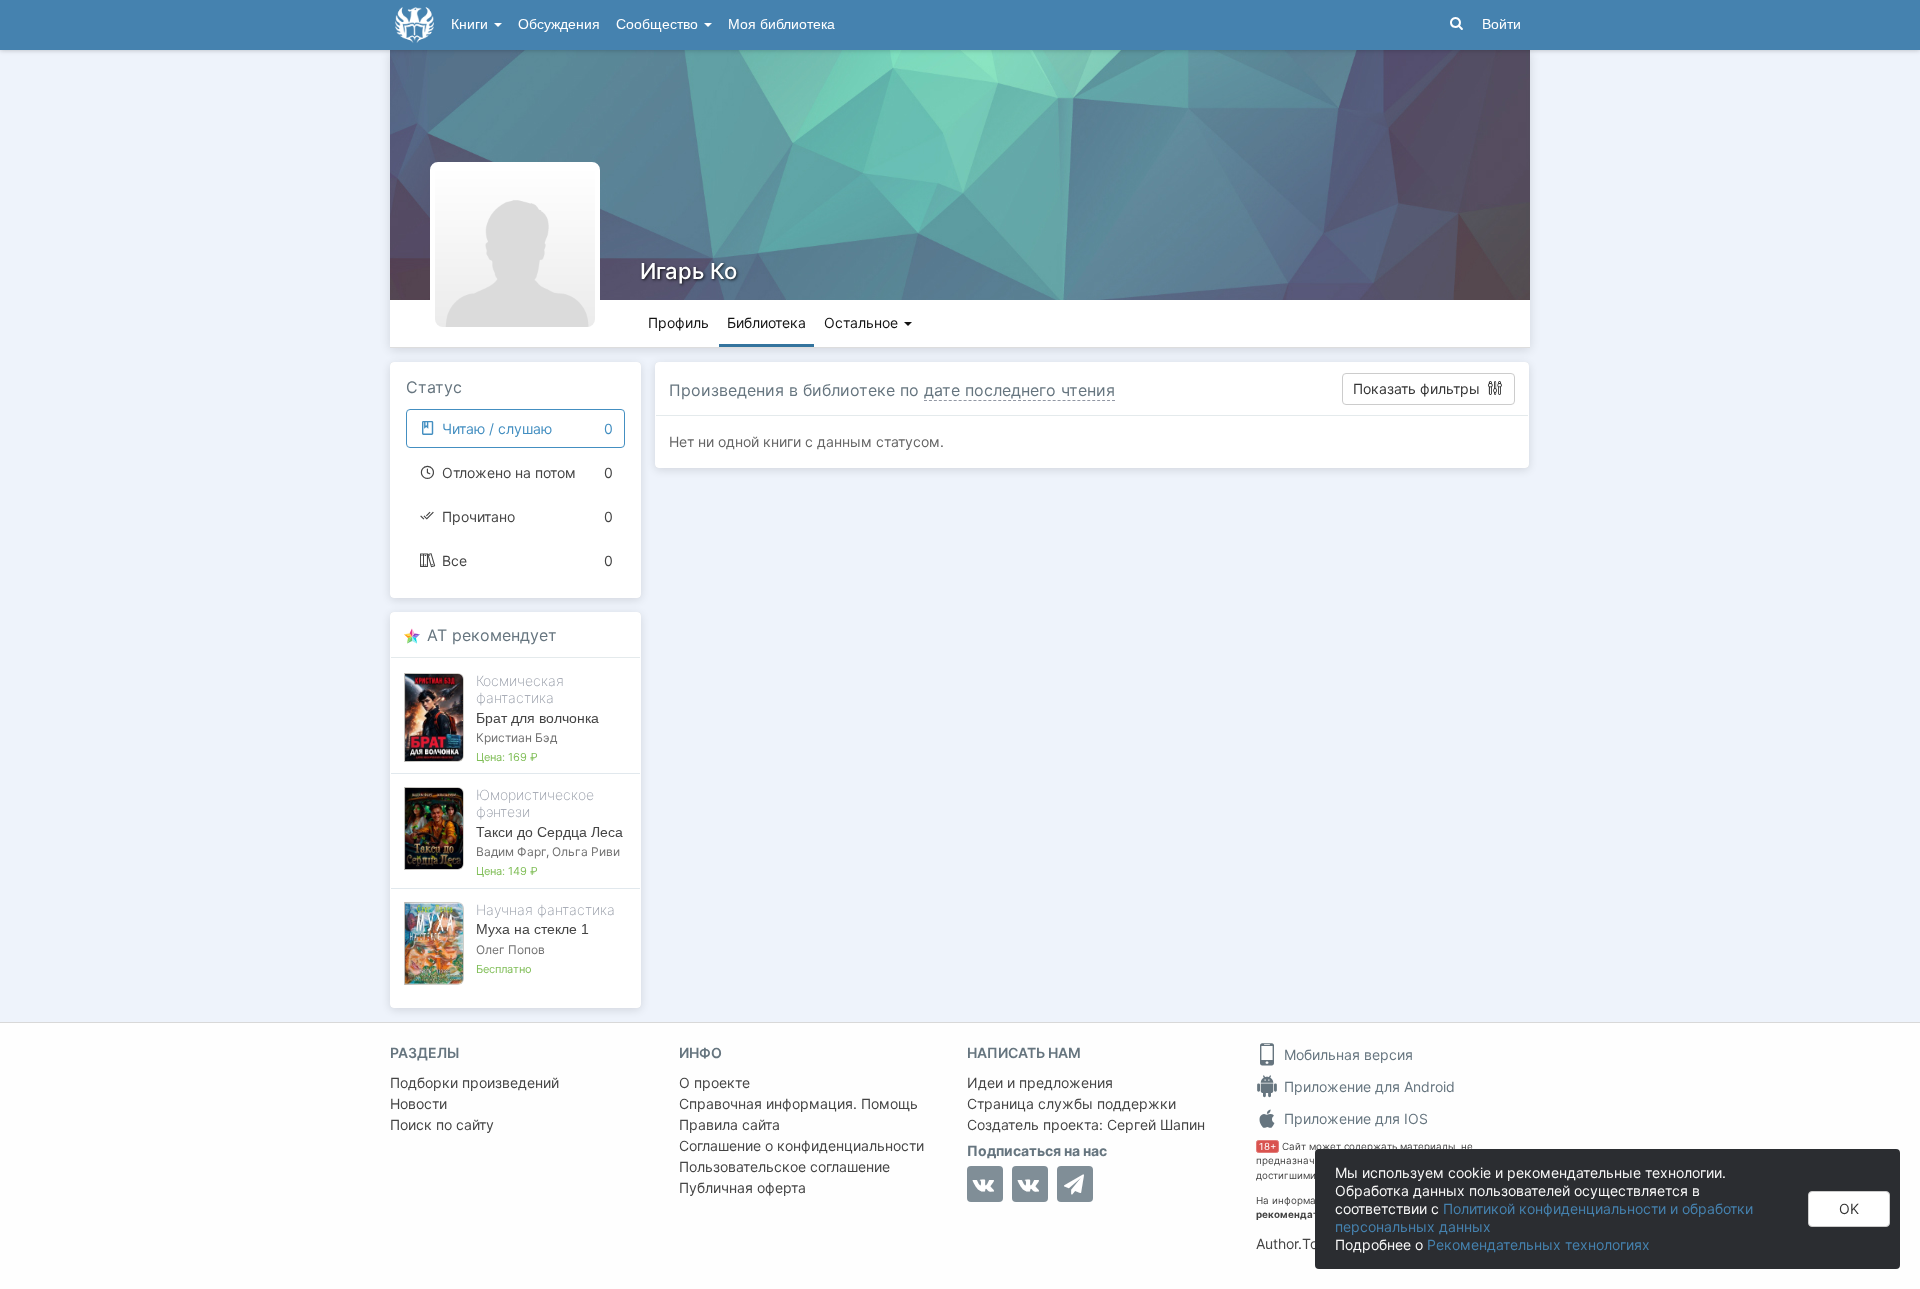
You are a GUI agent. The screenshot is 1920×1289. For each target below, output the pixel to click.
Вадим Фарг (511, 851)
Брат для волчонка (537, 718)
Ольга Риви (586, 851)
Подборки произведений (474, 1082)
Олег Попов (510, 949)
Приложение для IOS (1354, 1118)
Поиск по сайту (442, 1124)
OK (1849, 1208)
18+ (1267, 1146)
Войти (1501, 24)
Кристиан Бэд (516, 737)
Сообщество (659, 24)
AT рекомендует (492, 635)
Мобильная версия (1346, 1054)
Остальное (863, 322)
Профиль (678, 322)
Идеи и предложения (1040, 1082)
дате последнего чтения (1019, 390)
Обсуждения (559, 24)
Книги (471, 24)
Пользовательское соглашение (784, 1166)
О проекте (714, 1082)
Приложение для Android (1367, 1086)
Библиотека (766, 322)
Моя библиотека (781, 24)
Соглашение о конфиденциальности (801, 1145)
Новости (418, 1103)
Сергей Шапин (1156, 1124)
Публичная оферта (742, 1187)
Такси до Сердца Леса (549, 832)
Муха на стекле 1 (532, 929)
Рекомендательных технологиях (1538, 1244)
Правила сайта (729, 1124)
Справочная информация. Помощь (798, 1103)
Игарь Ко (688, 271)
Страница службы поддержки (1071, 1103)
